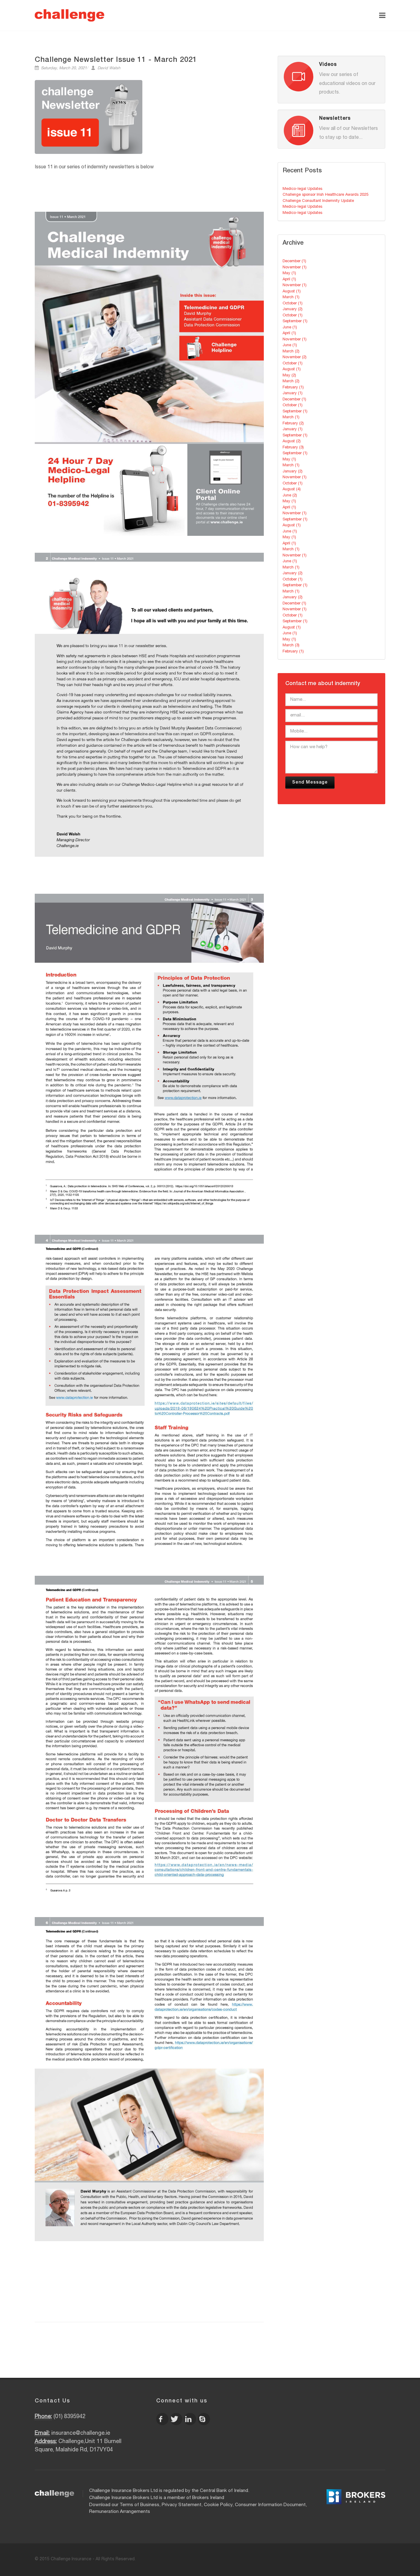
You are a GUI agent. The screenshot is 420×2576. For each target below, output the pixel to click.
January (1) (293, 393)
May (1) (289, 273)
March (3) (291, 646)
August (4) (292, 490)
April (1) (289, 280)
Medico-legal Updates (302, 189)
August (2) (292, 441)
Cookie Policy (218, 2505)
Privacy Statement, (182, 2505)
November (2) (295, 357)
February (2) (293, 424)
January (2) (293, 309)
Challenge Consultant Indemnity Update (318, 201)
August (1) (292, 292)
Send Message (310, 783)
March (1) (291, 297)
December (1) (294, 261)
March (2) (291, 352)
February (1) (293, 388)
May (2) (289, 376)
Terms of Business (139, 2505)
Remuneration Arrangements (120, 2512)
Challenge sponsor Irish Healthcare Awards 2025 (325, 195)
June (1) (290, 328)
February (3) (293, 448)
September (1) (295, 321)
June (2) (290, 496)
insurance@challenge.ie (81, 2434)
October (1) (293, 304)
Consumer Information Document (270, 2505)
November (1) (295, 268)
